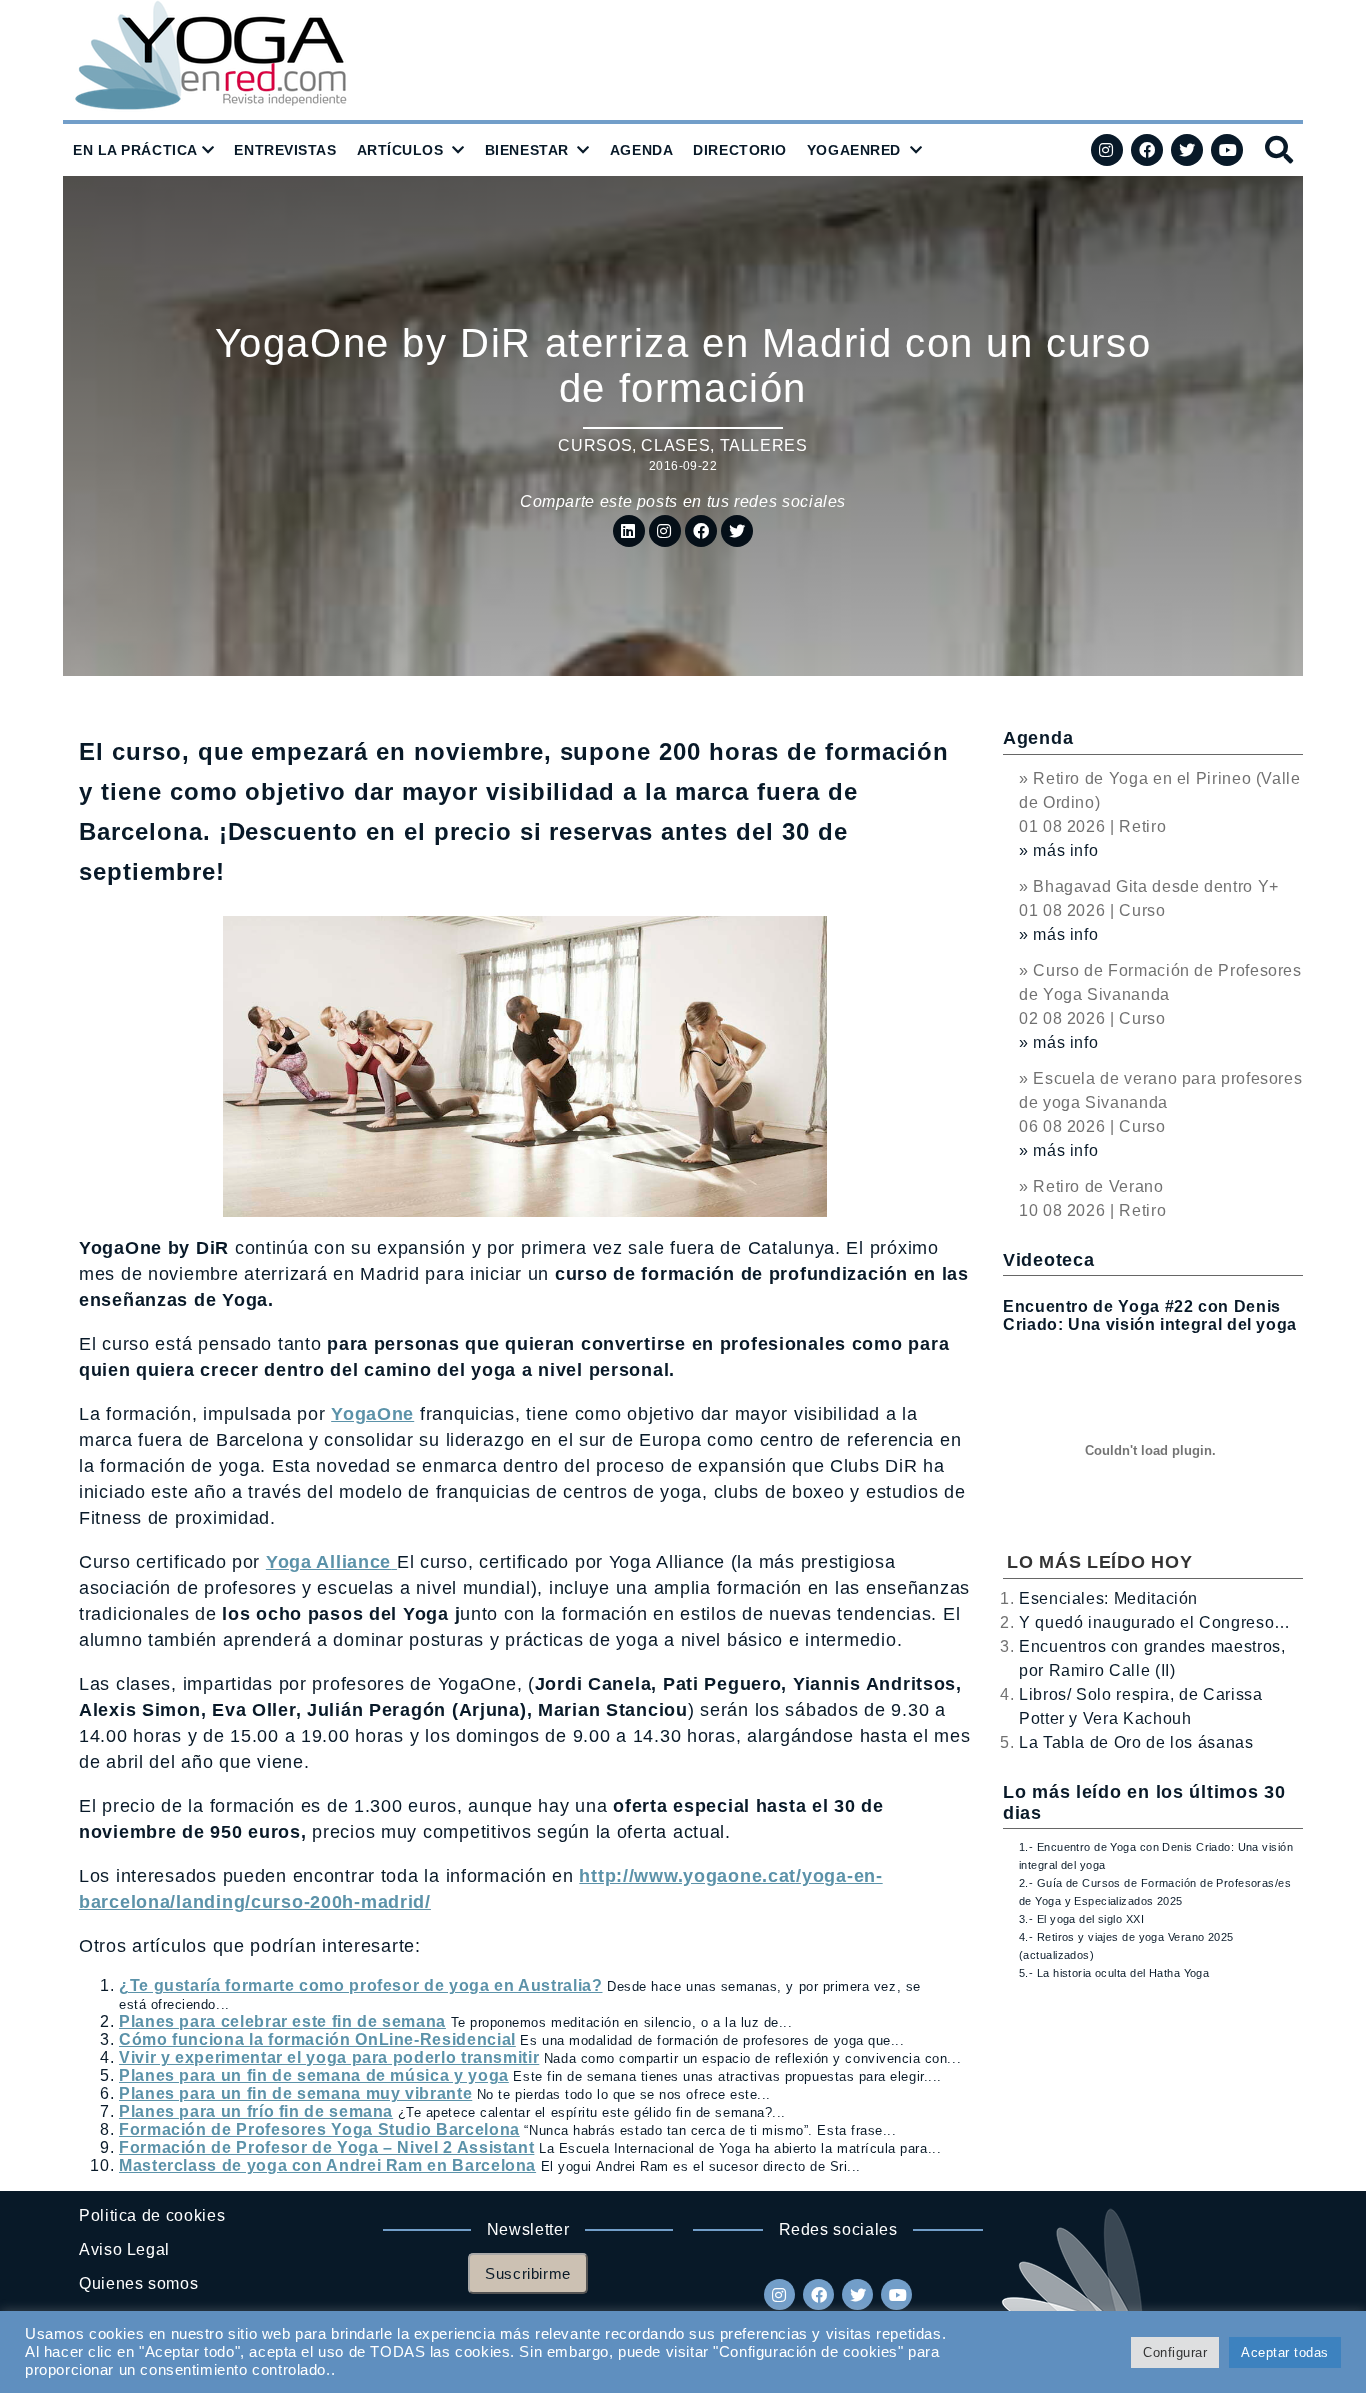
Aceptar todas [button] (1285, 2352)
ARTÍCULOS (400, 150)
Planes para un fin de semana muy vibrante (295, 2093)
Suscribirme (528, 2273)
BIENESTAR (527, 150)
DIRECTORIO (740, 150)
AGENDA (641, 150)
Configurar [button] (1175, 2352)
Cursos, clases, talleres (682, 445)
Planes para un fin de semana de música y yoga (314, 2075)
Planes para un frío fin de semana (256, 2111)
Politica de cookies (152, 2215)
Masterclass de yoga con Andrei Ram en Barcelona (327, 2165)
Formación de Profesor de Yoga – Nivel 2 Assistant (326, 2147)
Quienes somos (138, 2283)
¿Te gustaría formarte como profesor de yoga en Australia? (360, 1985)
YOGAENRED (854, 150)
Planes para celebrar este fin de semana (282, 2021)
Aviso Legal (124, 2249)
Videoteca (1048, 1260)
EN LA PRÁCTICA (135, 150)
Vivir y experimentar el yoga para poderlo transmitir (329, 2057)
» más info (1058, 850)
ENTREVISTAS (285, 150)
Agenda (1038, 738)
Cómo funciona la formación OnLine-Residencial (317, 2039)
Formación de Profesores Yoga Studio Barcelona (319, 2129)
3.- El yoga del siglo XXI (1081, 1919)
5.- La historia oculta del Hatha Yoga (1114, 1973)
